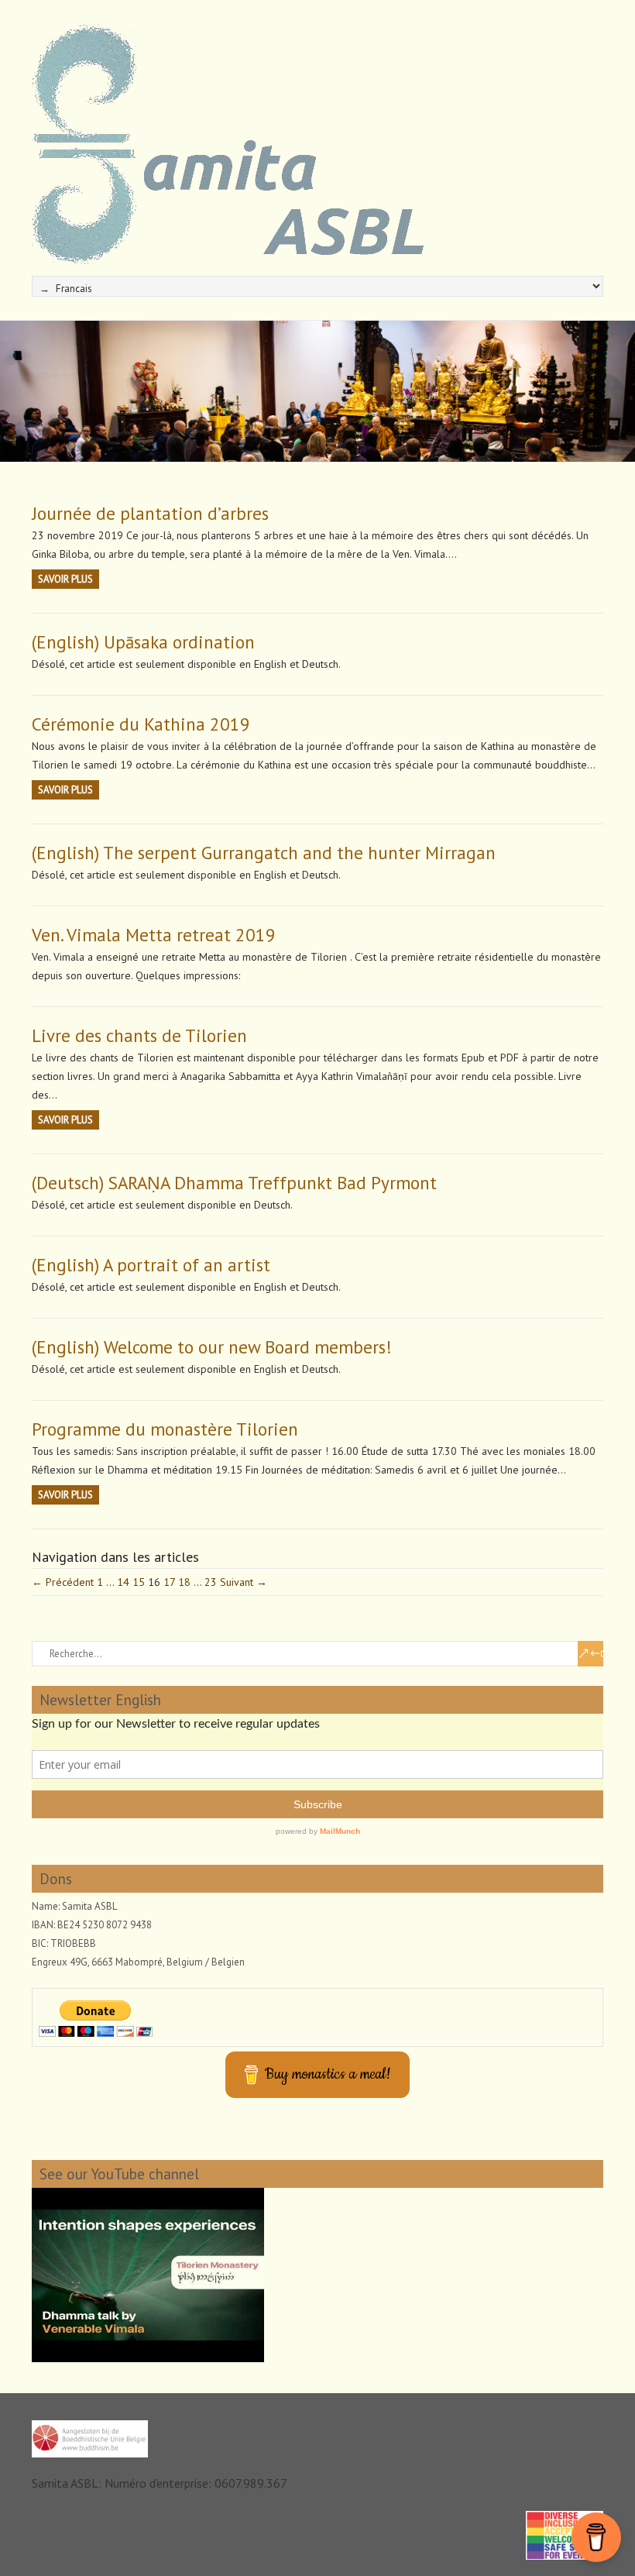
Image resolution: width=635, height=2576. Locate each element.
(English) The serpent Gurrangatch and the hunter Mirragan (264, 853)
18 (184, 1582)
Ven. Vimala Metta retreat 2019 (154, 935)
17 (169, 1582)
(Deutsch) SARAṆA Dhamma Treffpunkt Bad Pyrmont (234, 1183)
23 (211, 1582)
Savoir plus (65, 579)
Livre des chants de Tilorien (139, 1035)
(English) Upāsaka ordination (143, 642)
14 (123, 1582)
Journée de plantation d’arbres (150, 513)
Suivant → (244, 1582)
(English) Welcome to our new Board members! (212, 1347)
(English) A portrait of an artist (151, 1265)
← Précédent (63, 1582)
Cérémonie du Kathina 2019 (141, 724)
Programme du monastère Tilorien (165, 1429)
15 (139, 1582)
